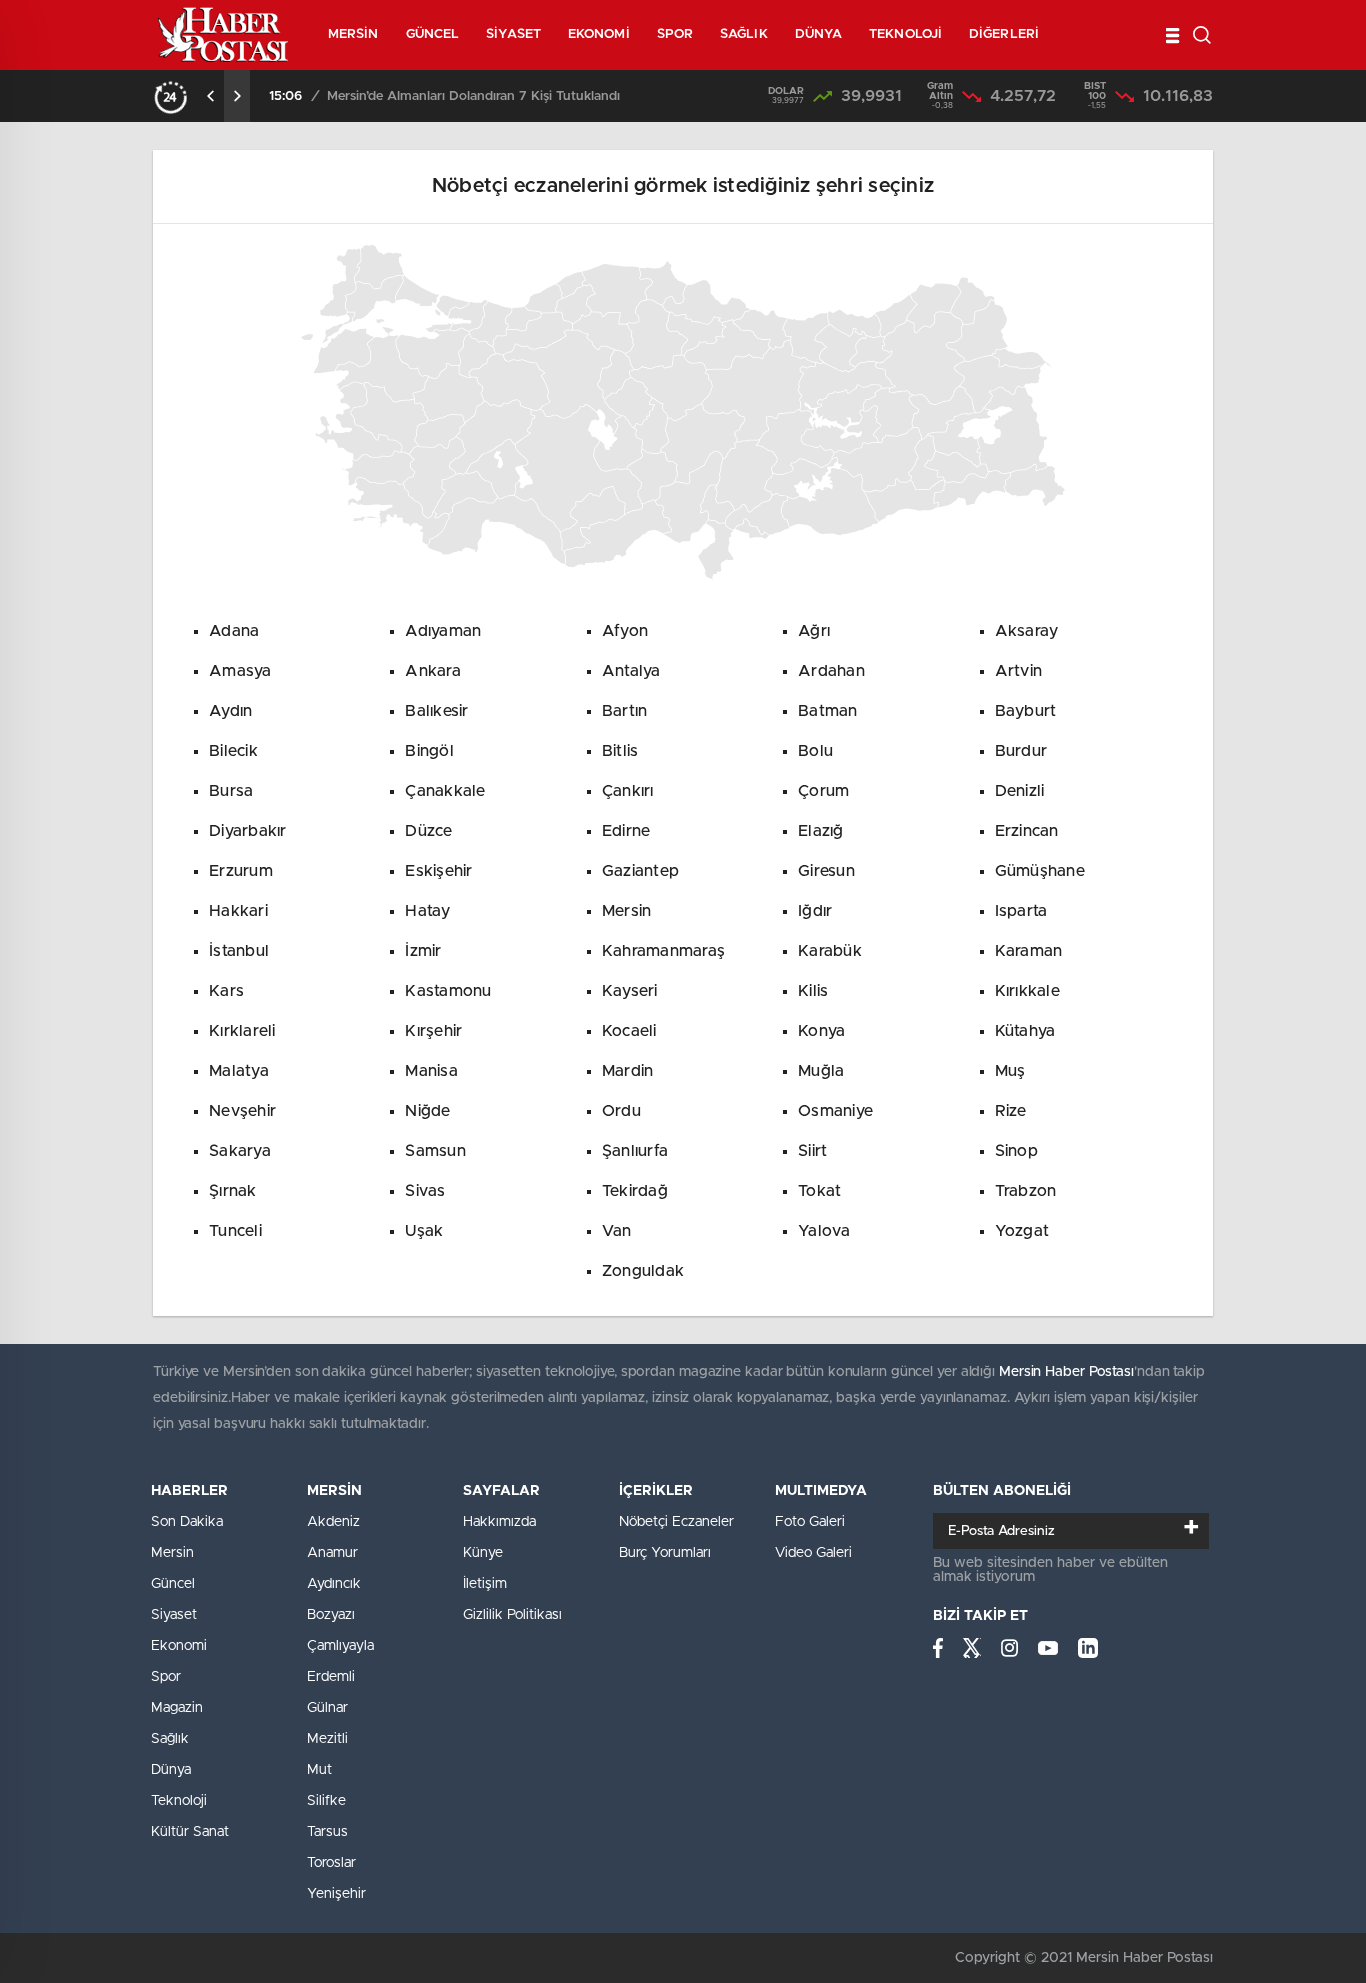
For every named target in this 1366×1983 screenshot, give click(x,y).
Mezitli (327, 1739)
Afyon (625, 631)
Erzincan (1027, 831)
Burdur (1021, 751)
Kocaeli (629, 1031)
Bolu (815, 751)
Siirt (812, 1151)
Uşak (424, 1231)
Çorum (823, 791)
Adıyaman (443, 631)
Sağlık (170, 1739)
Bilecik (233, 751)
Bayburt (1026, 711)
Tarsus (327, 1832)
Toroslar (331, 1863)
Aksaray (1027, 631)
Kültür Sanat (190, 1832)
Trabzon (1026, 1191)
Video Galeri (813, 1553)
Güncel (173, 1584)
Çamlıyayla (340, 1646)
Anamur (332, 1553)
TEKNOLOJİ (905, 34)
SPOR (675, 34)
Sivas (425, 1191)
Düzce (428, 831)
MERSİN (353, 34)
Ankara (433, 671)
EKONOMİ (599, 34)
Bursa (231, 791)
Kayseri (630, 991)
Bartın (625, 711)
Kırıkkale (1027, 991)
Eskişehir (438, 871)
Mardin (628, 1071)
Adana (234, 631)
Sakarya (240, 1151)
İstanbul (239, 951)
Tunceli (235, 1231)
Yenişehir (336, 1894)
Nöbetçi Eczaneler (676, 1522)
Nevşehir (242, 1111)
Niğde (427, 1111)
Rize (1011, 1111)
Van (617, 1231)
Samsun (435, 1151)
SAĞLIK (744, 34)
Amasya (240, 671)
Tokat (819, 1191)
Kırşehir (433, 1031)
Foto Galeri (810, 1522)
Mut (319, 1770)
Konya (821, 1031)
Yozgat (1022, 1231)
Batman (828, 711)
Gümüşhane (1040, 871)
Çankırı (628, 791)
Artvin (1019, 671)
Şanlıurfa (635, 1151)
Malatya (239, 1071)
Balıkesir (436, 711)
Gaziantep (640, 871)
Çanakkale (445, 791)
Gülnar (327, 1708)
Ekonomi (179, 1646)
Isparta (1021, 911)
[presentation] (211, 96)
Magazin (177, 1708)
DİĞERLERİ (1004, 34)
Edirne (626, 831)
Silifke (326, 1801)
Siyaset (174, 1615)
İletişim (485, 1584)
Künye (483, 1553)
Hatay (427, 911)
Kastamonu (448, 991)
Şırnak (233, 1191)
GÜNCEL (433, 34)
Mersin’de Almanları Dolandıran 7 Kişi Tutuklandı (473, 96)
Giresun (826, 871)
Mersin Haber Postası (1066, 1372)
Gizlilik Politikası (512, 1615)
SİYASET (513, 34)
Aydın (230, 711)
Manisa (431, 1071)
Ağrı (814, 631)
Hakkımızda (499, 1522)
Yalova (824, 1231)
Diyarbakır (248, 831)
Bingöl (429, 751)
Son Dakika (187, 1522)
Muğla (821, 1071)
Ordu (621, 1111)
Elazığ (821, 831)
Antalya (631, 671)
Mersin (627, 911)
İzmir (423, 951)
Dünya (171, 1770)
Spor (166, 1677)
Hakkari (238, 911)
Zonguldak (643, 1271)
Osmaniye (835, 1111)
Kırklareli (242, 1031)
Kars (226, 991)
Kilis (813, 991)
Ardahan (831, 671)
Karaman (1029, 951)
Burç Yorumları (665, 1553)
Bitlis (620, 751)
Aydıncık (334, 1584)
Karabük (830, 951)
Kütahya (1025, 1031)
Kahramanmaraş (663, 951)
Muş (1010, 1071)
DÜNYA (819, 34)
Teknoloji (179, 1801)
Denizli (1020, 791)
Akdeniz (333, 1522)
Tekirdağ (635, 1191)
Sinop (1016, 1151)
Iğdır (815, 911)
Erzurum (241, 871)
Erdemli (331, 1677)
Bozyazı (331, 1615)
